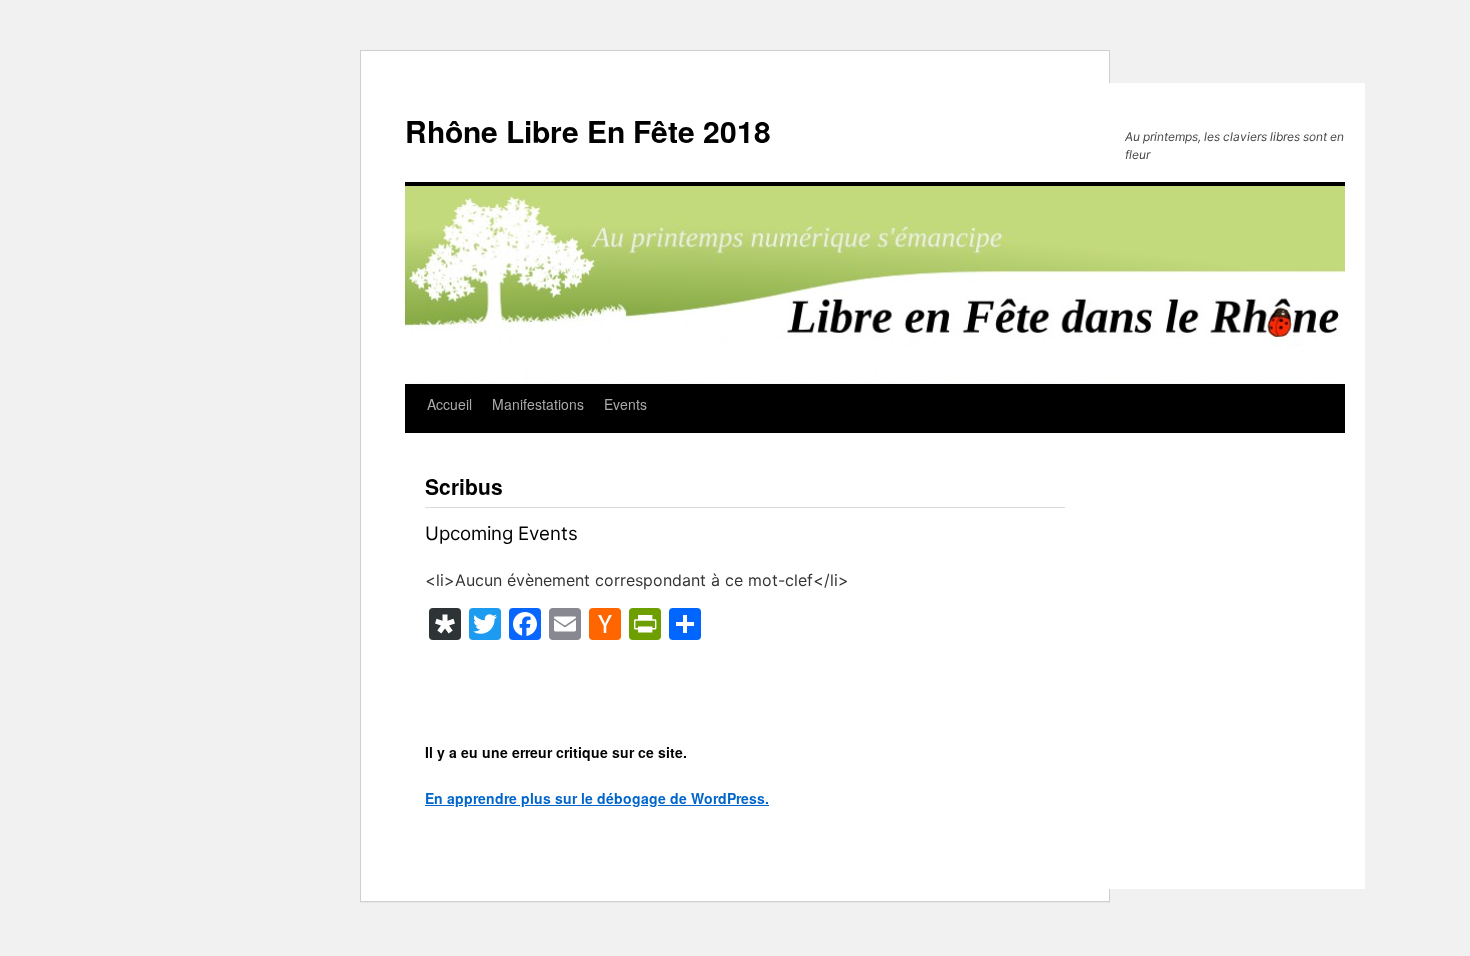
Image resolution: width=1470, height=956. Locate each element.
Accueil (449, 404)
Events (625, 404)
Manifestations (538, 404)
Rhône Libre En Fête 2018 (588, 130)
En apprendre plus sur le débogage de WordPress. (597, 798)
